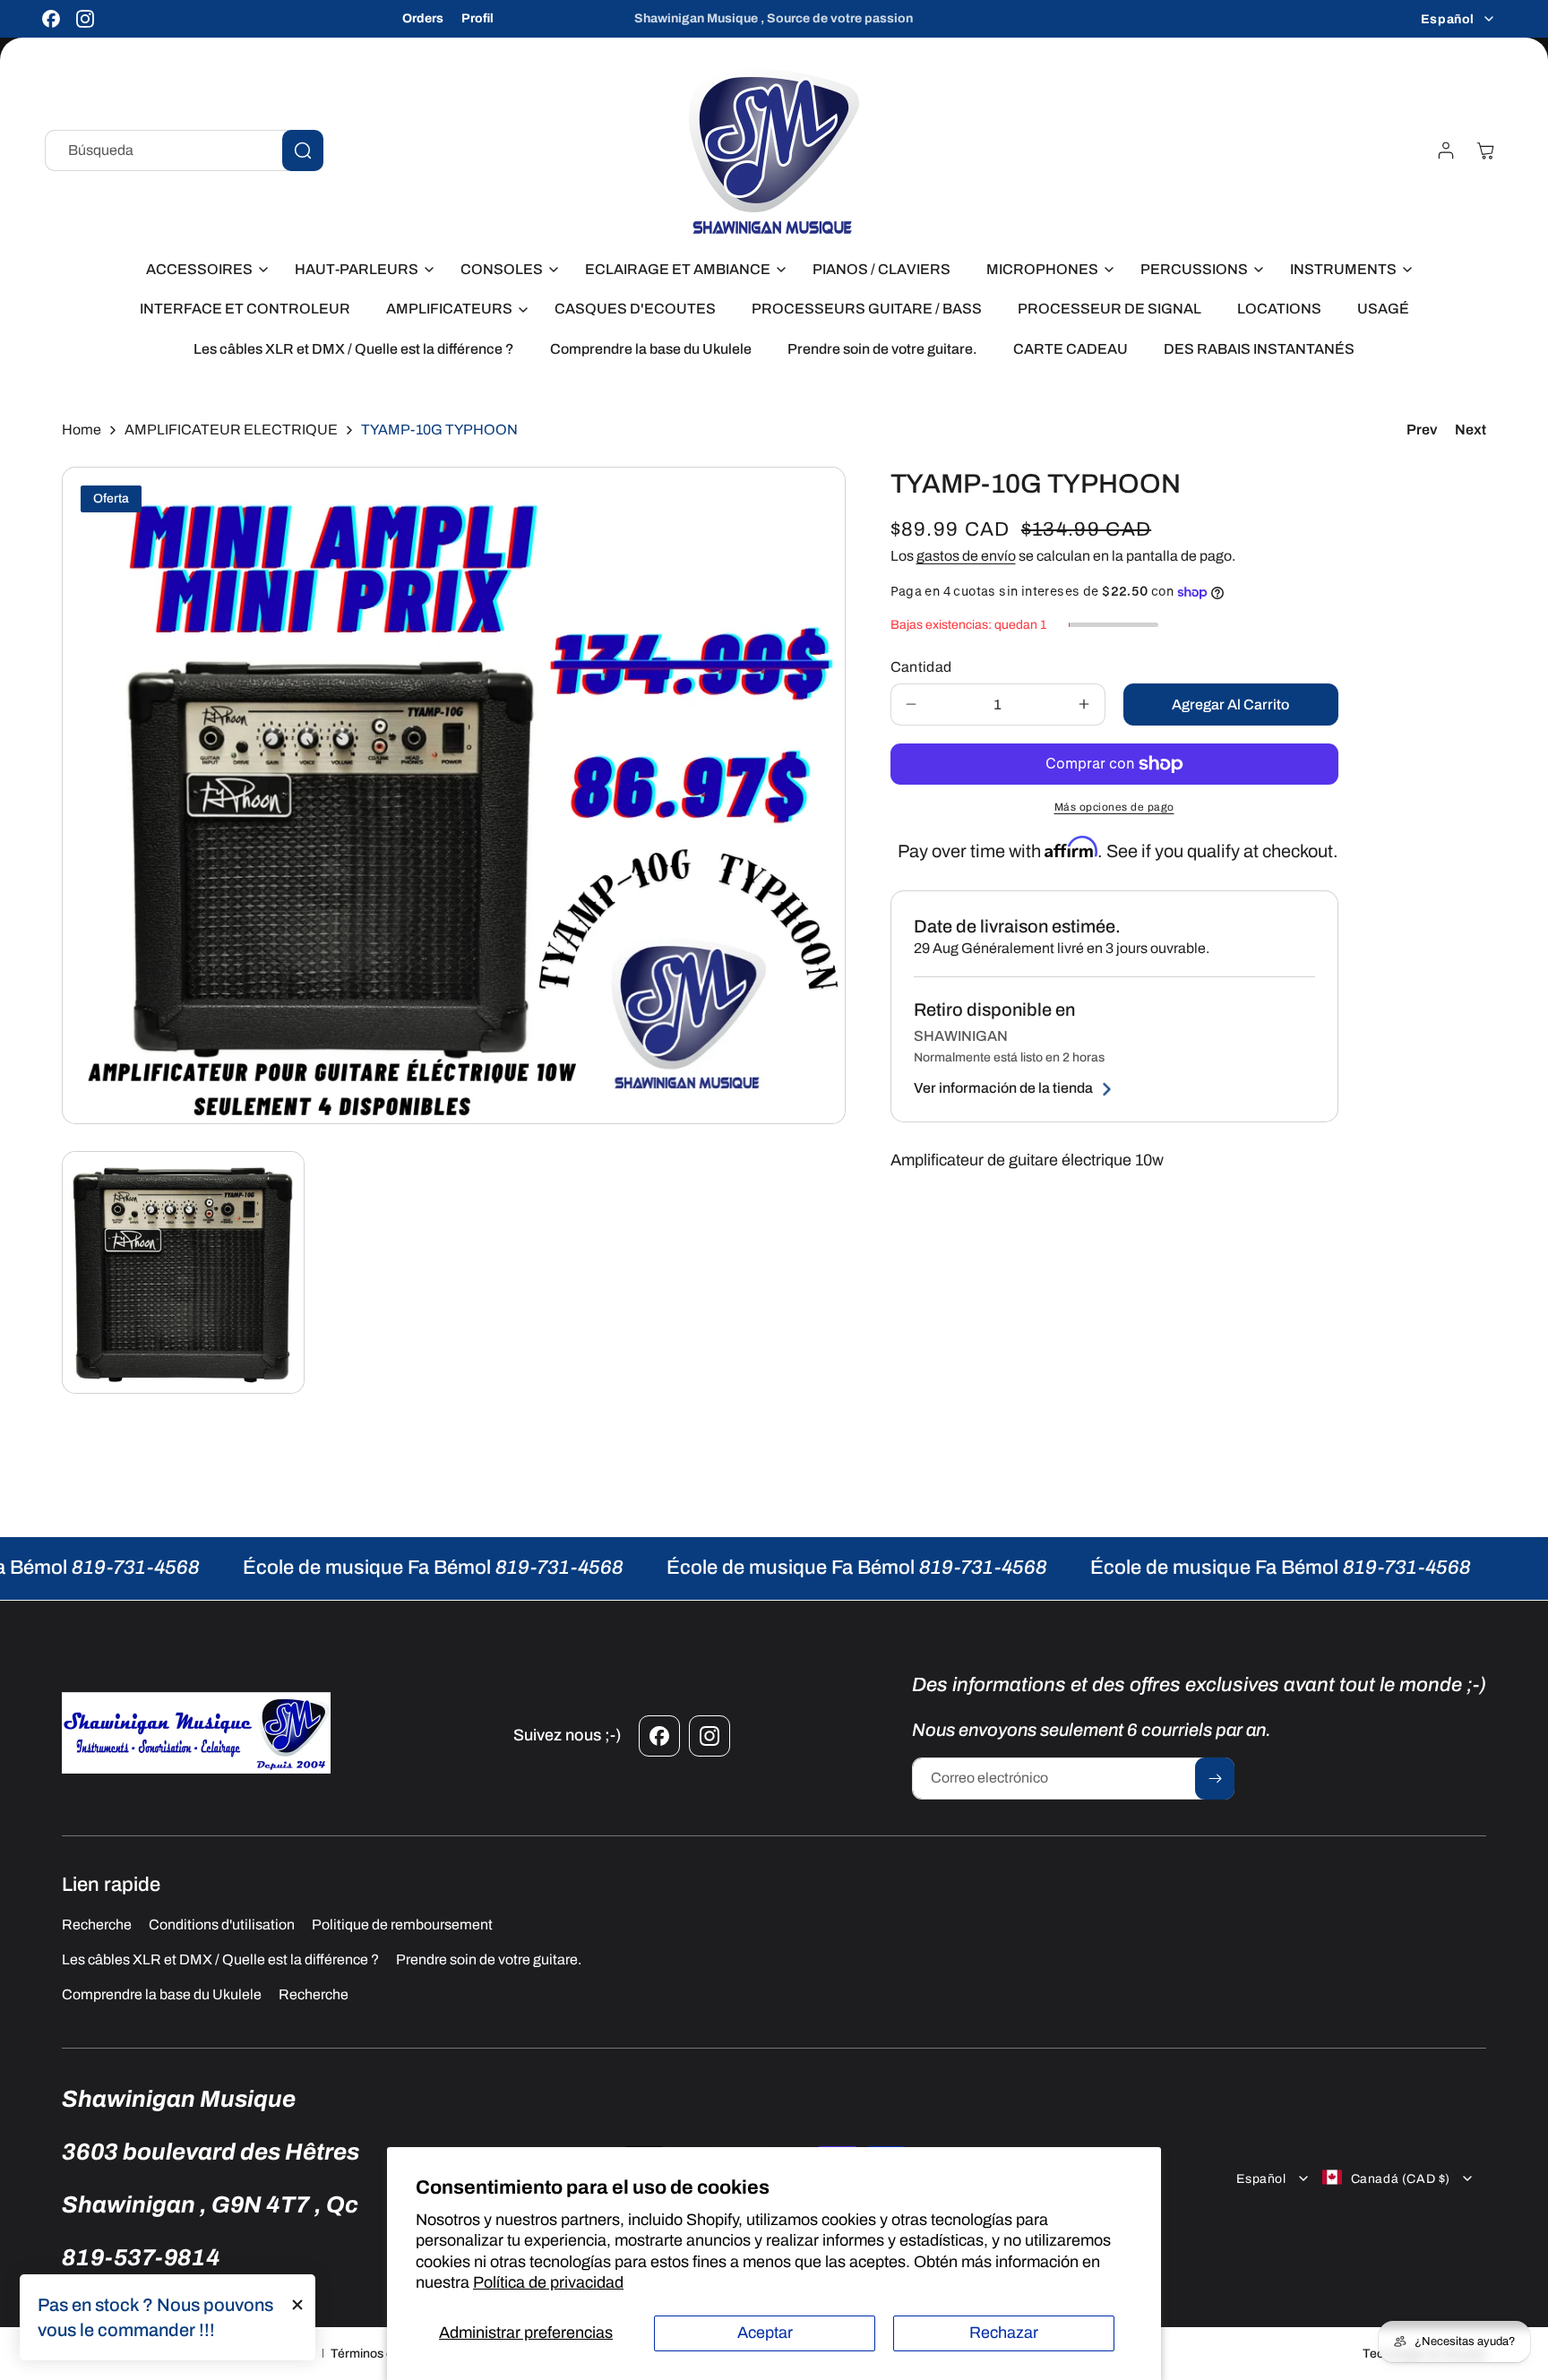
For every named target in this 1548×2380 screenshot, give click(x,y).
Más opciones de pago (1114, 807)
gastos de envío (966, 556)
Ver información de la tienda (1003, 1089)
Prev (1422, 430)
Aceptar (765, 2333)
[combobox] (184, 150)
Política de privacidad (548, 2282)
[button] (202, 270)
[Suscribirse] (1215, 1779)
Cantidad (921, 667)
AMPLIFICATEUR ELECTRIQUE (231, 430)
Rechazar (1004, 2333)
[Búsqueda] (303, 150)
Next (1471, 430)
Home (82, 430)
